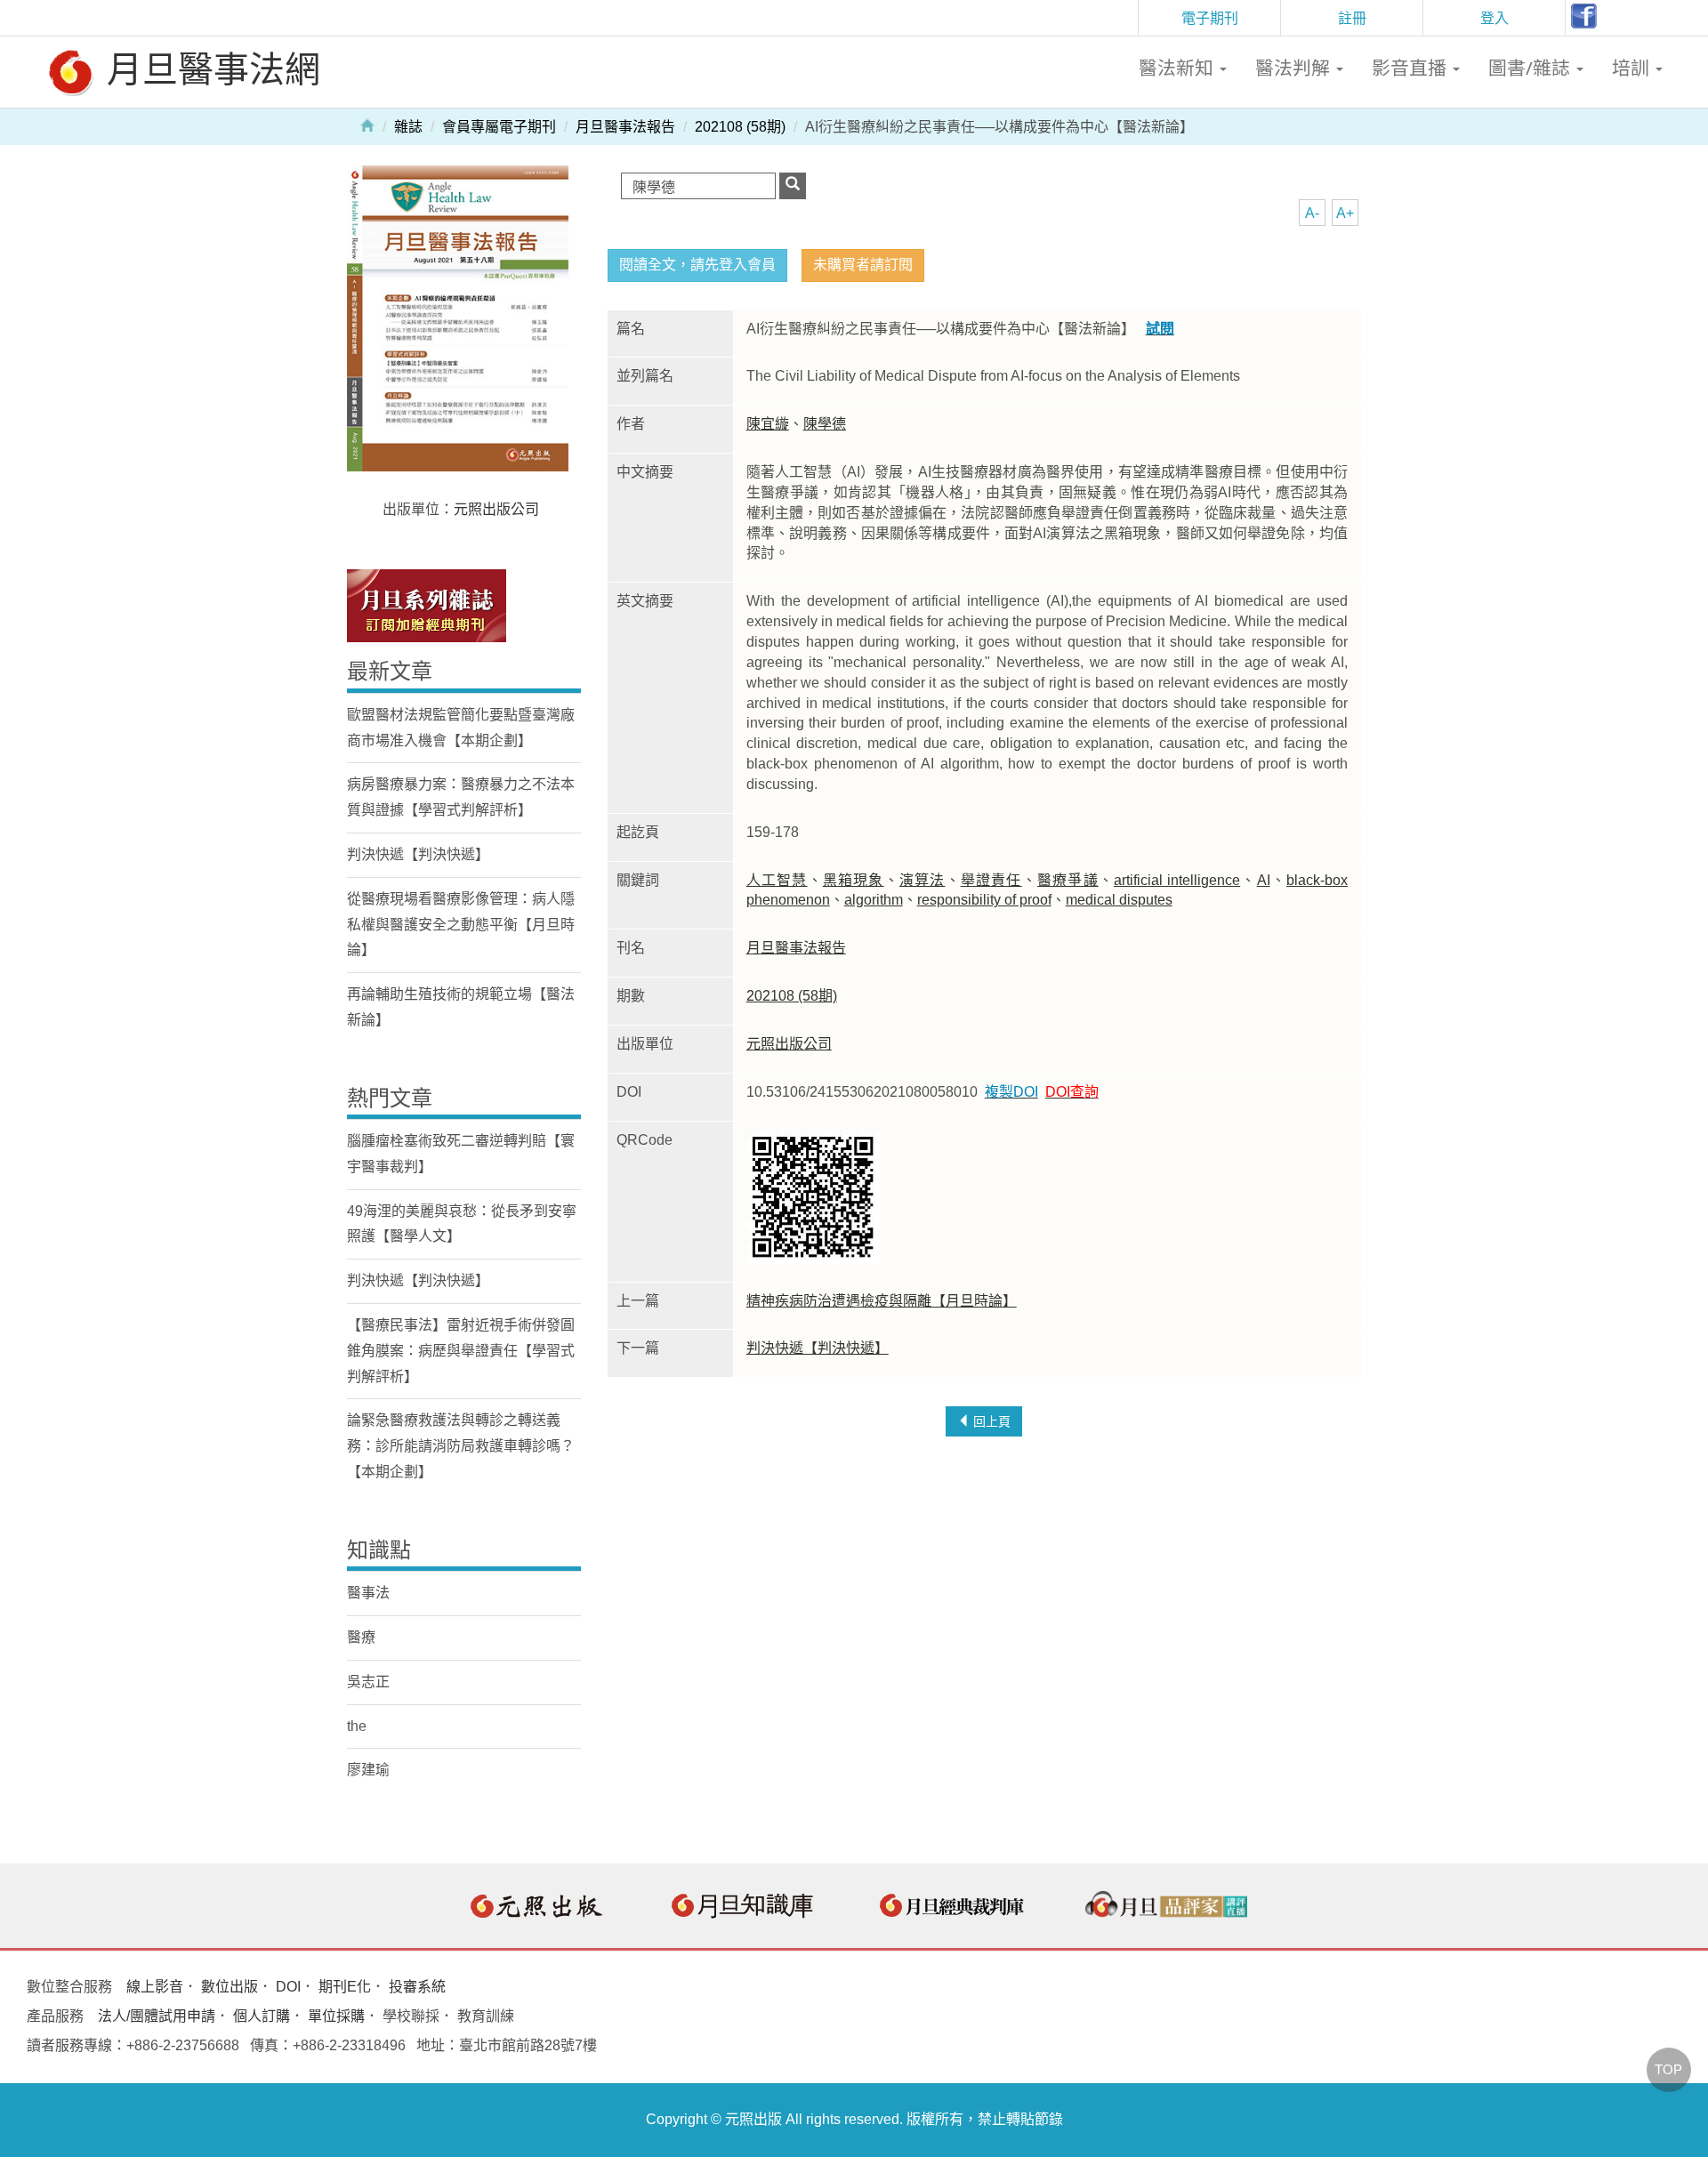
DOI (288, 1987)
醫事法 (368, 1593)
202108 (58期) (740, 127)
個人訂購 (262, 2016)
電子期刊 (1210, 18)
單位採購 (336, 2016)
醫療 (361, 1637)
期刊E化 (345, 1987)
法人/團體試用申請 (157, 2016)
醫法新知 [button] (1178, 68)
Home (367, 125)
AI (1264, 880)
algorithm (874, 900)
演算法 (922, 880)
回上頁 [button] (990, 1421)
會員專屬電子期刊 (499, 127)
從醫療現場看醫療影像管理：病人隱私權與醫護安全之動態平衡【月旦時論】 (461, 925)
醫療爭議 (1068, 880)
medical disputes (1119, 900)
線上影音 (155, 1987)
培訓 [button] (1633, 68)
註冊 (1352, 18)
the (357, 1726)
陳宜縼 (768, 424)
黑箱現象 (854, 880)
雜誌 (408, 127)
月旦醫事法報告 (625, 127)
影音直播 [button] (1411, 68)
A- (1312, 213)
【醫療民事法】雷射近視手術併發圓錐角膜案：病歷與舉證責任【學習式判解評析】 (461, 1351)
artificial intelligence (1177, 880)
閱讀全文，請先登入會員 (697, 265)
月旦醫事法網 (209, 68)
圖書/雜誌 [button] (1531, 68)
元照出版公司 (789, 1044)
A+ (1345, 213)
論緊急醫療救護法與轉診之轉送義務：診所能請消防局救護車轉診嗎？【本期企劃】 (461, 1446)
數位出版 (230, 1987)
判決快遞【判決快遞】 (818, 1348)
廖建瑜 (368, 1770)
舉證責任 (991, 880)
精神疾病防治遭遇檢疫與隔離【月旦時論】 (882, 1301)
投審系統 (417, 1987)
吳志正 (368, 1682)
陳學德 (825, 424)
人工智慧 (777, 880)
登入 (1494, 18)
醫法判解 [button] (1295, 68)
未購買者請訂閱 (863, 265)
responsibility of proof (984, 900)
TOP (1668, 2069)
